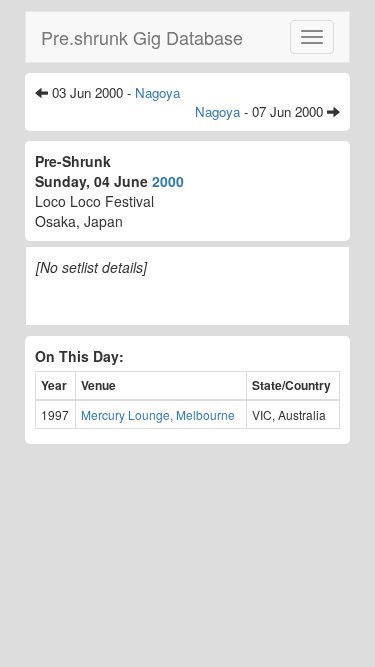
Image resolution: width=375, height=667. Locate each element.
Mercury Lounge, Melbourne (158, 414)
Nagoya (157, 92)
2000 (168, 181)
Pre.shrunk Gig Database (142, 37)
